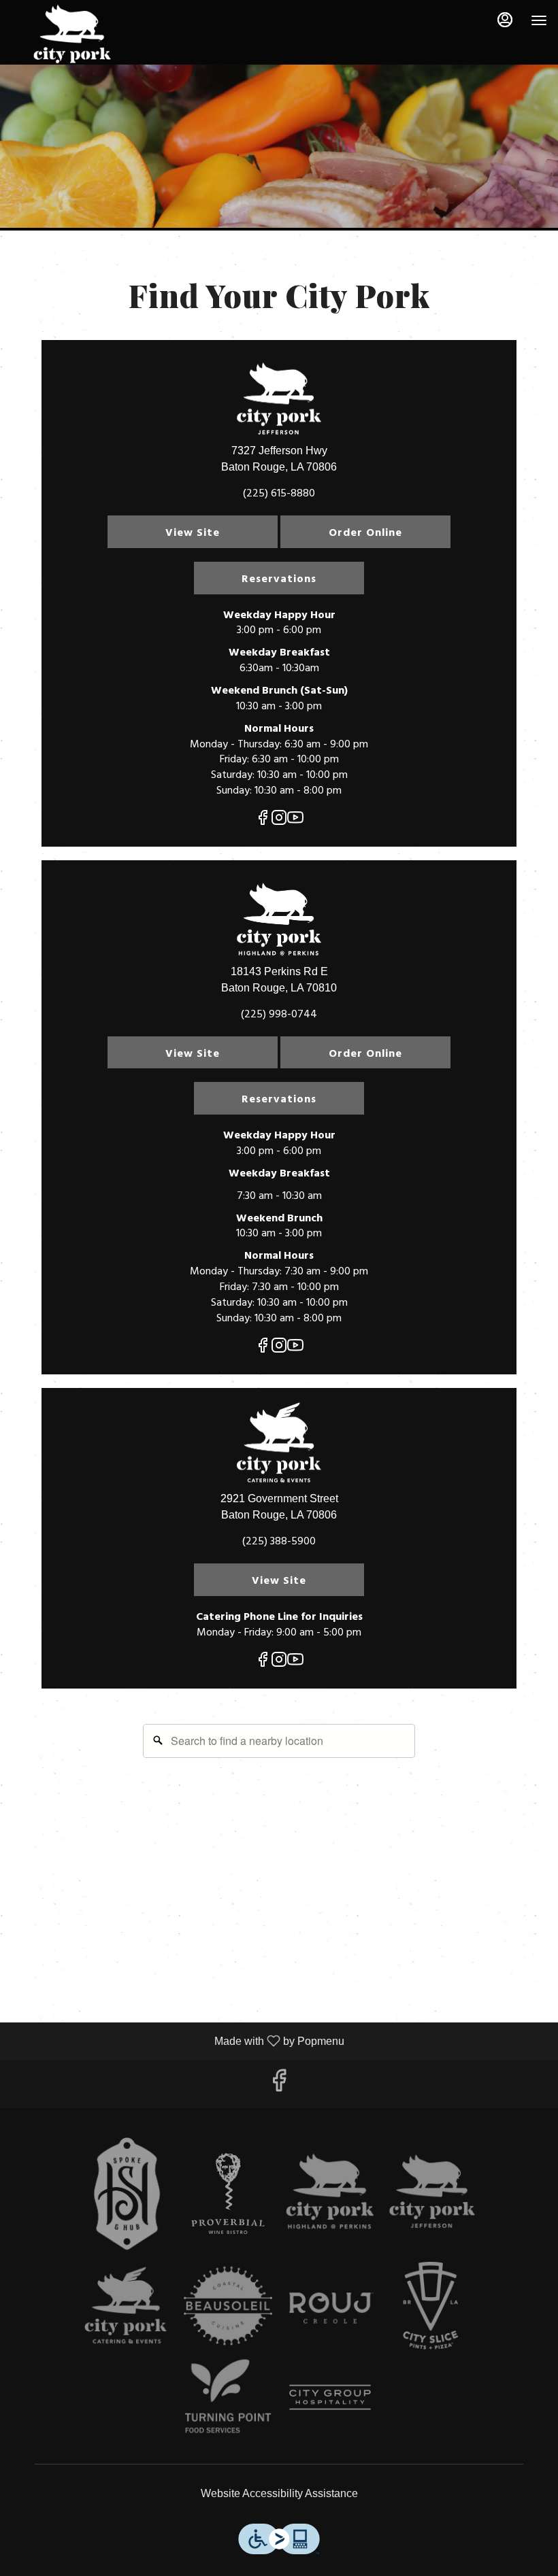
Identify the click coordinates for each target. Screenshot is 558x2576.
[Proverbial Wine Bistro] (228, 2194)
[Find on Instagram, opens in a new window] (279, 821)
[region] (279, 1852)
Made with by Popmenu (177, 2041)
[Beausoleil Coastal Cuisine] (228, 2305)
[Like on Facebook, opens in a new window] (263, 821)
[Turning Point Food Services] (228, 2396)
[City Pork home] (72, 34)
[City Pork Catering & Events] (126, 2305)
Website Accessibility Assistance (279, 2493)
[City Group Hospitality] (330, 2396)
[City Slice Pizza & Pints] (432, 2305)
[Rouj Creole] (330, 2305)
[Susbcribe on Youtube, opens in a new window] (295, 821)
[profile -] (505, 20)
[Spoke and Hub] (126, 2194)
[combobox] (279, 1741)
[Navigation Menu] (539, 20)
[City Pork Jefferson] (432, 2194)
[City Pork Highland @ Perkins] (330, 2194)
